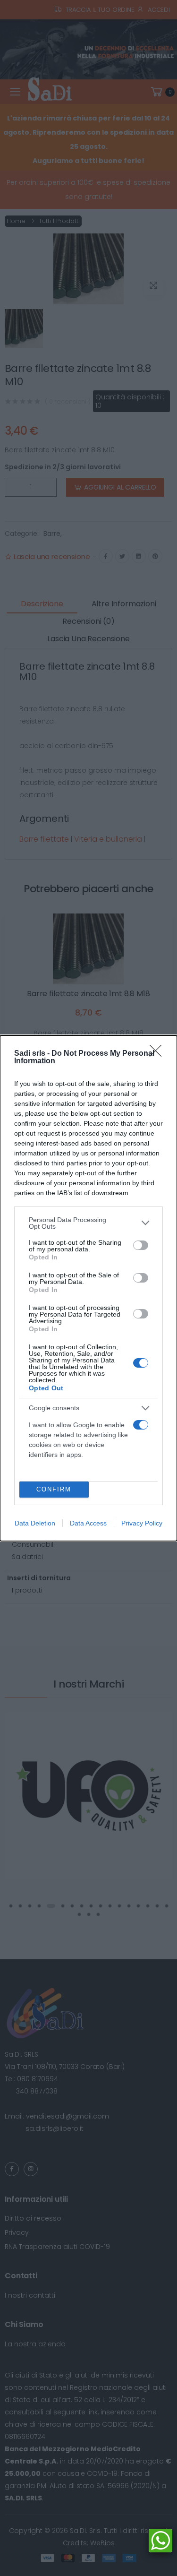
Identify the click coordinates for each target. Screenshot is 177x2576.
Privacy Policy (142, 1523)
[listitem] (88, 1223)
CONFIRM (54, 1489)
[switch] (141, 1245)
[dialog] (88, 1288)
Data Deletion (35, 1523)
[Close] (159, 1054)
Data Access (88, 1523)
